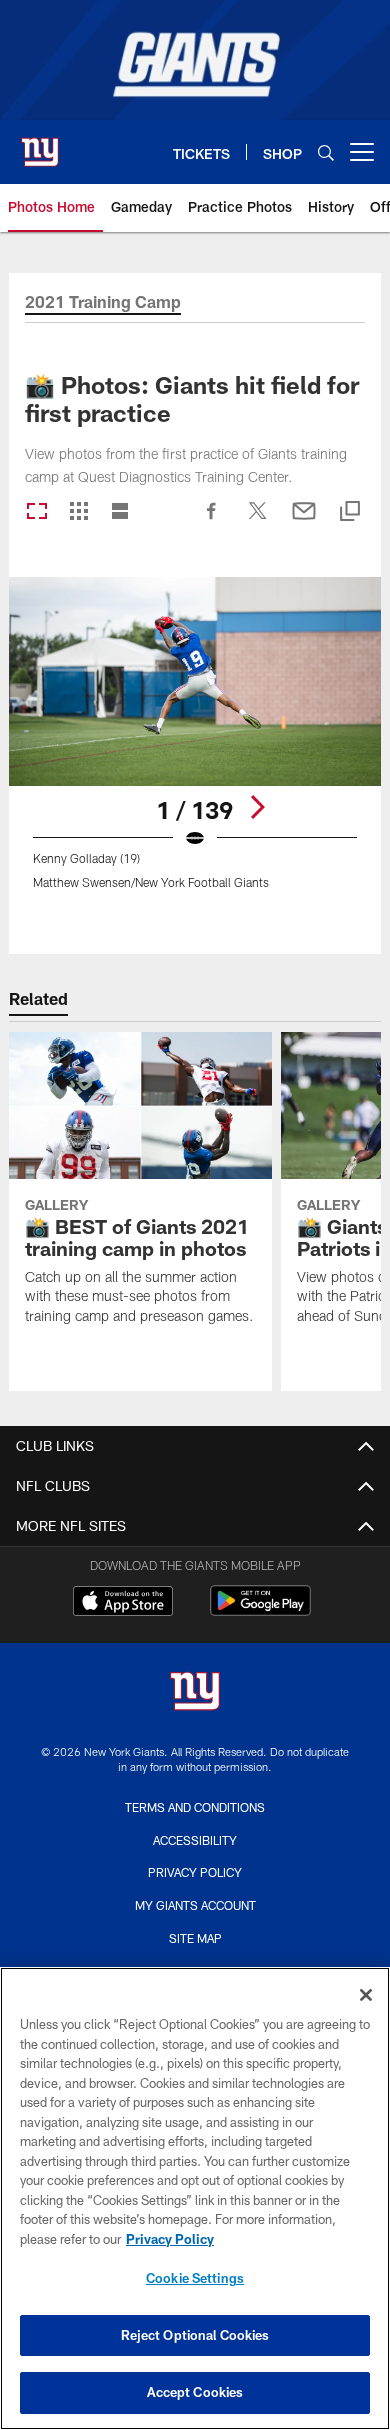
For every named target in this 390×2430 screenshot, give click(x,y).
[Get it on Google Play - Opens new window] (260, 1610)
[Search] (326, 152)
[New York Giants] (195, 1693)
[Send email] (304, 521)
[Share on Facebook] (212, 521)
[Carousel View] (37, 512)
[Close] (366, 1995)
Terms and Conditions (195, 1807)
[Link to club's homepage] (40, 144)
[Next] (257, 807)
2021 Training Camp (103, 302)
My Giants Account (195, 1905)
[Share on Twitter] (258, 521)
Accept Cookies (195, 2392)
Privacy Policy (195, 1872)
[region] (195, 2198)
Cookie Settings (195, 2278)
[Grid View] (78, 512)
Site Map (195, 1938)
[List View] (120, 512)
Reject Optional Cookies (195, 2335)
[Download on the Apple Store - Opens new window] (123, 1603)
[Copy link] (350, 512)
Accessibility (195, 1840)
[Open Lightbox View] (195, 745)
